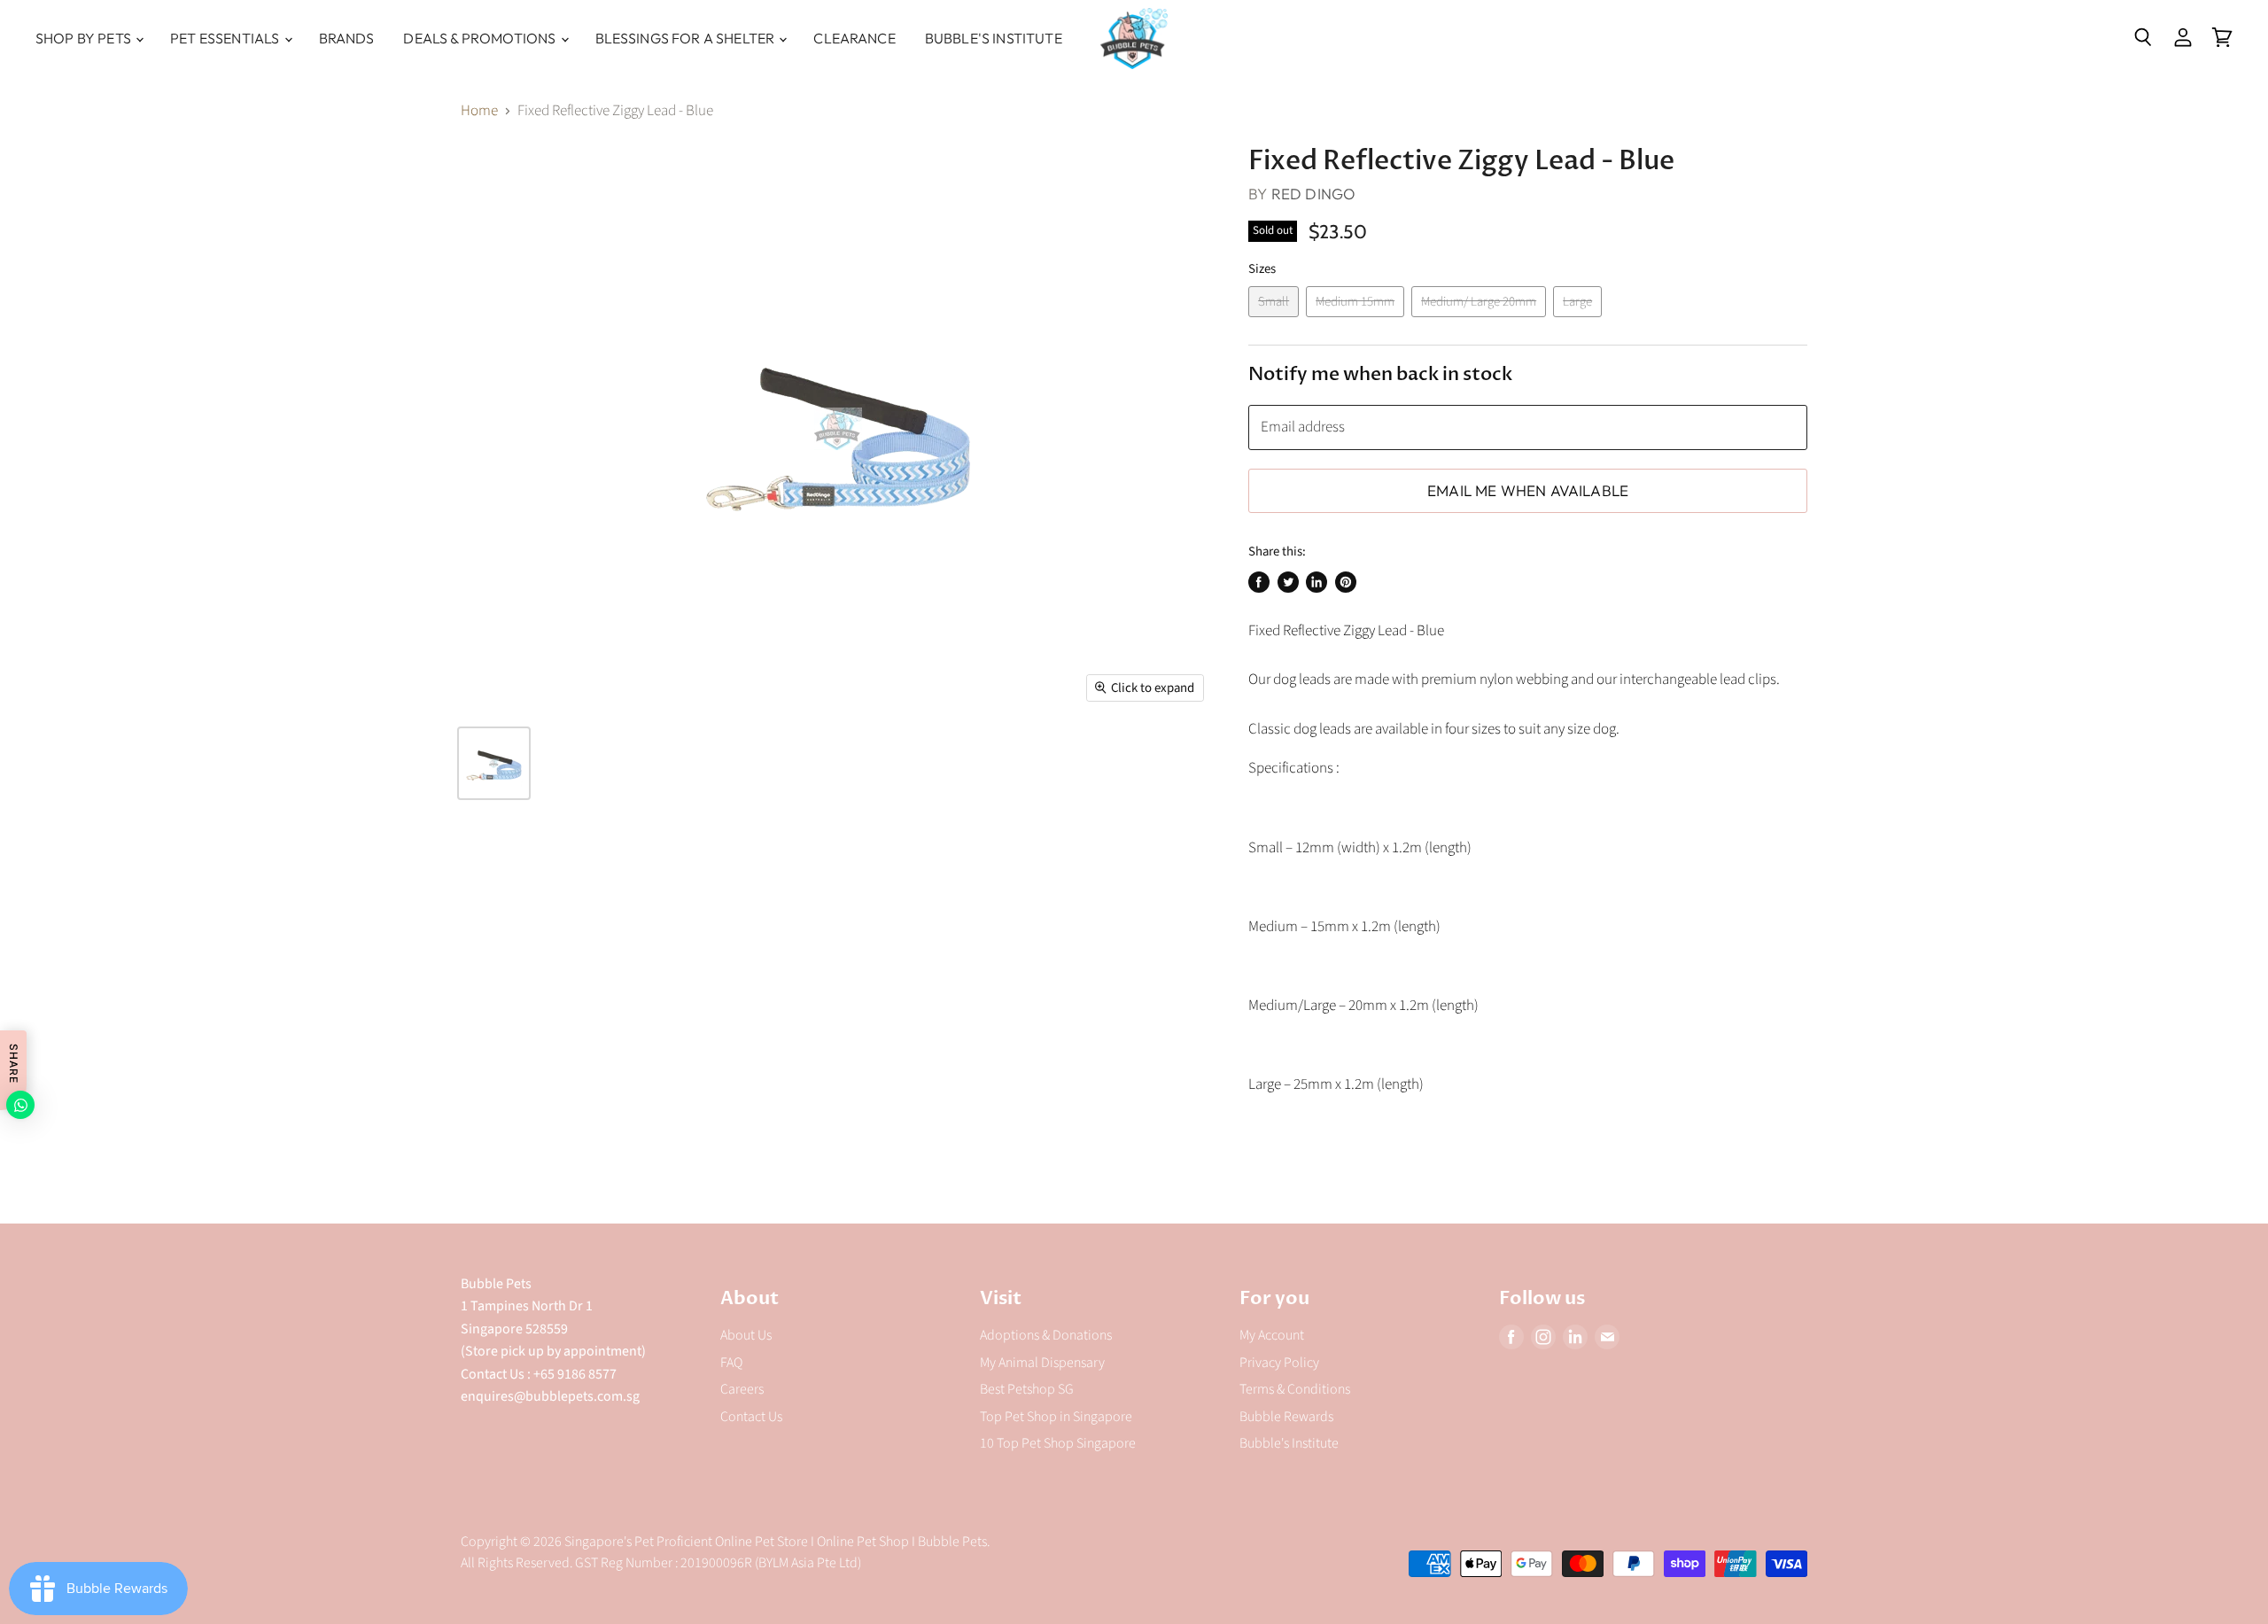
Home (479, 112)
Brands (347, 38)
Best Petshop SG (1027, 1389)
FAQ (731, 1363)
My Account (1272, 1335)
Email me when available (1528, 490)
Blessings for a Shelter (687, 38)
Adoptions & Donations (1046, 1335)
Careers (742, 1389)
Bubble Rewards (1286, 1417)
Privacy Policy (1279, 1363)
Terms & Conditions (1295, 1389)
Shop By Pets (85, 38)
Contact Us (751, 1417)
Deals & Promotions (481, 38)
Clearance (854, 38)
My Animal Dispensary (1042, 1363)
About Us (746, 1335)
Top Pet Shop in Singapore (1056, 1417)
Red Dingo (1314, 194)
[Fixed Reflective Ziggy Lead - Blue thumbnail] (494, 763)
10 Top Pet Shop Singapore (1058, 1443)
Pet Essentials (226, 38)
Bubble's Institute (994, 38)
